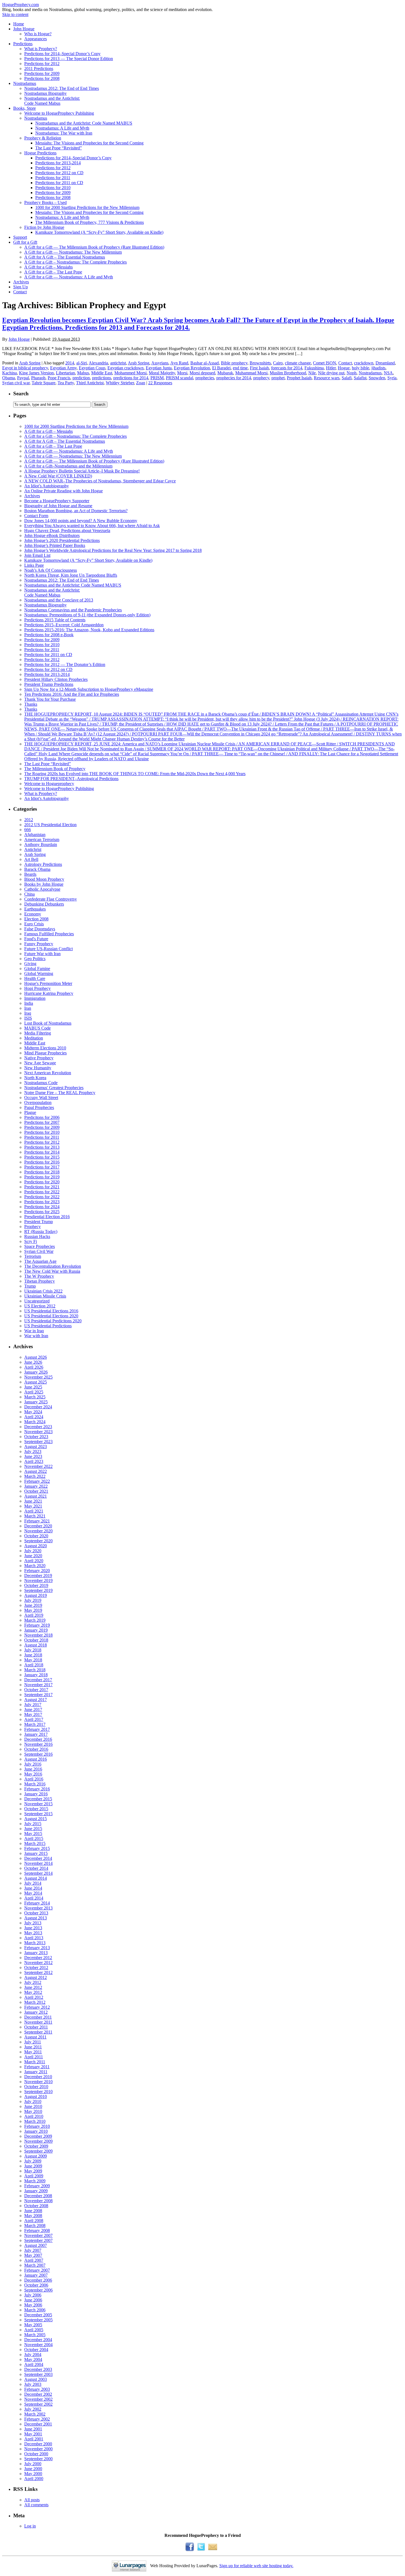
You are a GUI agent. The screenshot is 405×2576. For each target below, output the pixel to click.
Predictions (23, 44)
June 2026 (33, 1362)
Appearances (36, 39)
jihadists (378, 368)
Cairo (278, 363)
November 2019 (38, 1580)
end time (240, 368)
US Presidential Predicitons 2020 (53, 1321)
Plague (30, 1112)
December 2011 (38, 2017)
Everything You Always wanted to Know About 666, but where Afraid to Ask (92, 526)
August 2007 (36, 2245)
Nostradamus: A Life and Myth (62, 128)
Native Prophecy (39, 1058)
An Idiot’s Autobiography (47, 486)
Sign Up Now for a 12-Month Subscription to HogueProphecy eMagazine (89, 689)
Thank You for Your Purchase (50, 699)
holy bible (361, 368)
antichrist (118, 363)
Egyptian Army (63, 368)
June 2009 (33, 2166)
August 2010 (36, 2096)
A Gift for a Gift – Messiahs (48, 267)
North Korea (35, 1078)
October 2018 (36, 1640)
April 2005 (34, 2330)
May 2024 (33, 1412)
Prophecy (33, 1227)
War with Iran (36, 1336)
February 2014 (37, 1903)
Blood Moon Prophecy (44, 879)
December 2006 (38, 2280)
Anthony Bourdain (41, 844)
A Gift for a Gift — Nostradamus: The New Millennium (73, 252)
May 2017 (33, 1714)
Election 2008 (36, 919)
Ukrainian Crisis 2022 (43, 1291)
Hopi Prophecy (37, 988)
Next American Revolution (48, 1073)
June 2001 (33, 2429)
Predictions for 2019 (42, 1177)
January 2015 (36, 1853)
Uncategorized (37, 1301)
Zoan (141, 383)
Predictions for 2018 (42, 1172)
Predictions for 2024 (42, 1207)
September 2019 (38, 1590)
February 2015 (37, 1848)
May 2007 (33, 2255)
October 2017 (36, 1690)
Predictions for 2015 (42, 1157)
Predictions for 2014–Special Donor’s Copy (62, 54)
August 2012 (36, 1977)
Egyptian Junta (159, 368)
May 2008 (33, 2216)
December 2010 (38, 2077)
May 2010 (33, 2111)
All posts (32, 2500)
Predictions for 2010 (53, 188)
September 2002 (38, 2404)
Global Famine (37, 969)
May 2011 (33, 2052)
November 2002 (38, 2399)
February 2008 (37, 2230)
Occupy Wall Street (41, 1098)
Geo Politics (35, 959)
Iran (28, 1008)
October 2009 (36, 2146)
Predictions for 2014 (42, 1152)
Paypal (23, 378)
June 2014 (33, 1888)
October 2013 (36, 1913)
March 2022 (35, 1476)
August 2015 (36, 1819)
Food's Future (36, 939)
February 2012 (37, 2007)
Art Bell (31, 859)
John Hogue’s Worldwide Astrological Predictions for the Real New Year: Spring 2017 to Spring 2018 (113, 550)
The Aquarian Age (40, 1261)
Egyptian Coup (92, 368)
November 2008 (38, 2201)
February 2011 (37, 2067)
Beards (30, 874)
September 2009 (38, 2151)
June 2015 (33, 1829)
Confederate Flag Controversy (51, 899)
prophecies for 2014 (234, 378)
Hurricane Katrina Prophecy (49, 993)
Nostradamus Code (41, 1083)
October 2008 (36, 2206)
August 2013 (36, 1918)
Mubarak (225, 373)
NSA (388, 373)
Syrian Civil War (39, 1251)
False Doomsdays (40, 929)
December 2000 (38, 2444)
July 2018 (33, 1650)
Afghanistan (35, 835)
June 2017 (33, 1709)
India (29, 1003)
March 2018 (35, 1670)
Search (21, 393)
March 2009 (35, 2181)
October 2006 (36, 2285)
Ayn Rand (179, 363)
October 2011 (36, 2027)
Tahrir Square (44, 383)
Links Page (34, 565)
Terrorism (33, 1256)
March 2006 (35, 2310)
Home (19, 24)
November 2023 (38, 1432)
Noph (352, 373)
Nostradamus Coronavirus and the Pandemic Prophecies (73, 610)
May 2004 (33, 2359)
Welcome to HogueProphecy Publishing (59, 113)
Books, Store (25, 108)
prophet (278, 378)
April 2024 (34, 1417)
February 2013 (37, 1948)
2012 (29, 820)
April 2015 (34, 1838)
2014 (70, 363)
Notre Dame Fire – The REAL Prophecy (60, 1093)
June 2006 (33, 2300)
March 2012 (35, 2002)
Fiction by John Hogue (44, 227)
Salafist (360, 378)
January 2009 (36, 2191)
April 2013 (34, 1938)
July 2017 (33, 1705)
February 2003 (37, 2389)
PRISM (157, 378)
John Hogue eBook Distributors (52, 535)
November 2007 (38, 2235)
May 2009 (33, 2171)
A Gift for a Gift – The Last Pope (53, 272)
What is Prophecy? (41, 49)
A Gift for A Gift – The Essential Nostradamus (65, 257)
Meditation (34, 1038)
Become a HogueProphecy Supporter (57, 501)
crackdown (364, 363)
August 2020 (36, 1546)
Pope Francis (59, 378)
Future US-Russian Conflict (48, 949)
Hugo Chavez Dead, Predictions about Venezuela (67, 530)
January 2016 (36, 1794)
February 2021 (37, 1521)
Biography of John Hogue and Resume (58, 506)
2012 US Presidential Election (50, 825)
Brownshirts (260, 363)
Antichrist (33, 849)
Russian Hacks (37, 1236)
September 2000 (38, 2459)
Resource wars (327, 378)
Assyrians (160, 363)
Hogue (344, 368)
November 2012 (38, 1963)
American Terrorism (42, 840)
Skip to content (15, 14)
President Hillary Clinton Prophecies (56, 679)
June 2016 (33, 1769)
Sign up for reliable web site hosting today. (256, 2566)
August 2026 (36, 1357)
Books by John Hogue (44, 884)
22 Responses (160, 383)
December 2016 (38, 1739)
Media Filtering (38, 1033)
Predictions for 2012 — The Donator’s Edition (65, 664)
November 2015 (38, 1804)
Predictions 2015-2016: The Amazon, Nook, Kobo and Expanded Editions (89, 630)
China (29, 894)
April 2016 (34, 1779)
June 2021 (33, 1501)
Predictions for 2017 (42, 1167)
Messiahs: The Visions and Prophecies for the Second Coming (89, 143)
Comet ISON (325, 363)
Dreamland (385, 363)
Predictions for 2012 (42, 64)
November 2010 (38, 2082)
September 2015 (38, 1814)
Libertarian (65, 373)
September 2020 (38, 1541)
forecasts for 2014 (287, 368)
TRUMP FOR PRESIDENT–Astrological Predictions (71, 779)
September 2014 (38, 1873)
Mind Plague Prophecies (45, 1053)
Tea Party (66, 383)
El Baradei (221, 368)
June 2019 (33, 1605)
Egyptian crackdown (125, 368)
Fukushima (314, 368)
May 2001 (33, 2434)
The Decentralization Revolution (53, 1266)
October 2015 (36, 1809)
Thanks (31, 704)
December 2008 (38, 2196)
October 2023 (36, 1437)
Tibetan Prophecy (40, 1281)
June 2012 (33, 1987)
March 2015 (35, 1843)
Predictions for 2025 (42, 1212)
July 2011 (33, 2042)
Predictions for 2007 (42, 1122)
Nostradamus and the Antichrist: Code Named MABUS (84, 123)
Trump (30, 1286)
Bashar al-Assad (205, 363)
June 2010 (33, 2106)
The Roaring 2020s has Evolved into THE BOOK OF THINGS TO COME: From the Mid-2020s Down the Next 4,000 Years (135, 774)
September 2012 (38, 1972)
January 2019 (36, 1630)
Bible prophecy (234, 363)
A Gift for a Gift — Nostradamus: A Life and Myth (69, 277)
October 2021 (36, 1491)
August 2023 (36, 1447)
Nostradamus (25, 83)
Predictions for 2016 (42, 1162)
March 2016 (35, 1784)
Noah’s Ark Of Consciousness (51, 570)
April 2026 (34, 1367)
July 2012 (33, 1982)
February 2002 (37, 2419)
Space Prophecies (40, 1246)
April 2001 (34, 2439)
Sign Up (21, 287)
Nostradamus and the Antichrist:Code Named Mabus (52, 101)
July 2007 (33, 2250)
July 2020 (33, 1551)
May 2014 (33, 1893)
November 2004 (38, 2345)
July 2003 (33, 2384)
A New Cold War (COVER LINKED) (58, 476)
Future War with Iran (42, 954)
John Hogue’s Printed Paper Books (55, 545)
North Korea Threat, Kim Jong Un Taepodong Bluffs (71, 575)
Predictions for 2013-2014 (58, 163)
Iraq (28, 1013)
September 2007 (38, 2240)
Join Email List (37, 555)
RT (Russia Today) (41, 1231)
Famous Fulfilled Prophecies (49, 934)
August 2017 (36, 1700)
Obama (9, 378)
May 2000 (33, 2474)
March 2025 (35, 1397)
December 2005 (38, 2315)
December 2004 (38, 2340)
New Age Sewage (40, 1063)
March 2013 (35, 1943)
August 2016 (36, 1759)
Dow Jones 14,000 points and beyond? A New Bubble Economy (81, 521)
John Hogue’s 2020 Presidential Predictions (62, 540)
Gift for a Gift (25, 242)
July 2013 (33, 1923)
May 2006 (33, 2305)
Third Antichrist (90, 383)
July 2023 (33, 1451)
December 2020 (38, 1526)
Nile (312, 373)
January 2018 (36, 1675)
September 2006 (38, 2290)
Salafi (347, 378)
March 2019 (35, 1620)
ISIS (28, 1018)
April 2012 (34, 1997)
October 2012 (36, 1967)
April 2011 (34, 2057)
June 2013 (33, 1928)
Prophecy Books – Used (45, 202)
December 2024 (38, 1407)
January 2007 (36, 2275)
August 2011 (35, 2037)
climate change (298, 363)
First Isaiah (259, 368)
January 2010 (36, 2131)
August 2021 (36, 1496)
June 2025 (33, 1387)
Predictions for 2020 (42, 1182)
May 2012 (33, 1992)
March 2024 (35, 1422)
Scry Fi (31, 1241)
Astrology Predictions (43, 864)
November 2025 (38, 1377)
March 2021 (35, 1516)
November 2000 (38, 2449)
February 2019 (37, 1625)
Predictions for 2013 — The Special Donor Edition (69, 59)
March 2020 (35, 1566)
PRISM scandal (179, 378)
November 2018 (38, 1635)
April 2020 (34, 1561)
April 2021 (34, 1511)
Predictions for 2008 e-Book (49, 635)
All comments (36, 2505)
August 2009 (36, 2156)
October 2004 (36, 2350)
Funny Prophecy (39, 944)
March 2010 (35, 2121)
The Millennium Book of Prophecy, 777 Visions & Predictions (90, 222)
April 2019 (34, 1615)
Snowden (377, 378)
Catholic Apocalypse (42, 889)
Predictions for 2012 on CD (59, 173)
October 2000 (36, 2454)
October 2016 (36, 1749)
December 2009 (38, 2136)
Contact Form (36, 516)
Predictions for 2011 (53, 178)
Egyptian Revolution (192, 368)
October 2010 (36, 2087)
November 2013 (38, 1908)
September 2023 (38, 1442)
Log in (30, 2526)
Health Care (35, 978)
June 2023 (33, 1456)
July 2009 (33, 2161)
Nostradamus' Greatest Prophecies (54, 1088)
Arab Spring (30, 363)
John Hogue (24, 29)
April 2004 (34, 2364)
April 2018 (34, 1665)
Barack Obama (37, 869)
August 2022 (36, 1471)
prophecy (261, 378)
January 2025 (36, 1402)
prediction (81, 378)
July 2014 (33, 1883)
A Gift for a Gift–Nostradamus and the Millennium (68, 466)
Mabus (83, 373)
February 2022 (37, 1481)
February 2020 (37, 1571)
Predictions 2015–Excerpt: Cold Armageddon (64, 625)
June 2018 (33, 1655)
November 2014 (38, 1863)
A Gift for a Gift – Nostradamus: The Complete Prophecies (75, 262)
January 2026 (36, 1372)
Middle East (102, 373)
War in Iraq (34, 1331)
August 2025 (36, 1382)
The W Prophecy (39, 1276)
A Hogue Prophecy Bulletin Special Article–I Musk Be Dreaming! (82, 471)
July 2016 (33, 1764)
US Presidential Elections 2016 (51, 1311)
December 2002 (38, 2394)
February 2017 (37, 1729)
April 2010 (34, 2116)
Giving (30, 964)
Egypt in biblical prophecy (25, 368)
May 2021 (33, 1506)
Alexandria (98, 363)
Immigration (35, 998)
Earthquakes (35, 909)
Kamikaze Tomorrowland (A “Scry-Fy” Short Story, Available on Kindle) (99, 232)
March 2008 (35, 2226)
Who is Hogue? (38, 34)
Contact (20, 292)
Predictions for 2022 (42, 1192)
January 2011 (36, 2072)
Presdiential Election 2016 (47, 1217)
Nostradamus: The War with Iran (64, 133)
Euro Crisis (34, 924)
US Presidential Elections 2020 (51, 1316)
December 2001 (38, 2424)
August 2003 (36, 2379)
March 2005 (35, 2335)
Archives (21, 282)
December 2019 (38, 1576)
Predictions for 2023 (42, 1202)
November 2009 (38, 2141)
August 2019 (36, 1595)
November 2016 (38, 1744)
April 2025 (34, 1392)
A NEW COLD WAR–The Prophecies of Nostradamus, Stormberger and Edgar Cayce (100, 481)
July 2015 (33, 1824)
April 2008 (34, 2221)
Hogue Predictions (40, 153)
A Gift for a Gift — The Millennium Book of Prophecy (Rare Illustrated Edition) (94, 247)
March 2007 (35, 2265)
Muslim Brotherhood (288, 373)
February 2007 (37, 2270)
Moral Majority (162, 373)
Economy (33, 914)
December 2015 (38, 1799)
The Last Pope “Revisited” (59, 148)
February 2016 (37, 1789)
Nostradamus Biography (45, 93)
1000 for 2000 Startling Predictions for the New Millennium (87, 207)
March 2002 (35, 2414)
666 (28, 830)
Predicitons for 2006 (42, 1117)
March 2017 (35, 1724)
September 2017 (38, 1695)
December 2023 (38, 1427)
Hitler (331, 368)
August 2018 (36, 1645)
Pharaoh (38, 378)
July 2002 (33, 2409)
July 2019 (33, 1600)
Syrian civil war (16, 383)
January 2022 (36, 1486)
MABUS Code (37, 1028)
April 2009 (34, 2176)
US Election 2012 (40, 1306)
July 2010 (33, 2101)
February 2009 (37, 2186)
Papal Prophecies (39, 1107)
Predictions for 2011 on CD (59, 183)
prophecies (205, 378)
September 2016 (38, 1754)
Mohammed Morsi (130, 373)
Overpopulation (38, 1102)
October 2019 (36, 1585)
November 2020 (38, 1531)
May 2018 (33, 1660)
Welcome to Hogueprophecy (49, 784)
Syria (392, 378)
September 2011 (38, 2032)
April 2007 (34, 2260)
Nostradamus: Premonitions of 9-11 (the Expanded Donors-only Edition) (87, 615)
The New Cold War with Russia (52, 1271)
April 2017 (34, 1719)
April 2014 (34, 1898)
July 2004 (33, 2355)
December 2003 (38, 2369)
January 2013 (36, 1953)
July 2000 (33, 2464)
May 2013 (33, 1933)
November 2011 (38, 2022)
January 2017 (36, 1734)
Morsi (182, 373)
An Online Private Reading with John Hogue (64, 491)
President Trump (39, 1222)
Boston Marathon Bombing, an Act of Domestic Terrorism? (76, 511)
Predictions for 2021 (42, 1187)
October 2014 (36, 1868)
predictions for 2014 (131, 378)
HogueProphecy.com (21, 5)
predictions (102, 378)
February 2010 (37, 2126)
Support (20, 237)
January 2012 (36, 2012)
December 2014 (38, 1858)
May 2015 (33, 1834)
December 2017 (38, 1680)
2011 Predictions (39, 69)
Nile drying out (331, 373)
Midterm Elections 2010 (45, 1048)
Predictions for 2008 (42, 78)
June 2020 (33, 1556)
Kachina (10, 373)
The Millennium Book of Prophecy (55, 769)
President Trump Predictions (49, 684)
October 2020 (36, 1536)
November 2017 (38, 1685)
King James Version (36, 373)
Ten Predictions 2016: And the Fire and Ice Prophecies (72, 694)
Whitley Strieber (120, 383)
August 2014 (36, 1878)
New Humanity (38, 1068)
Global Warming (39, 973)
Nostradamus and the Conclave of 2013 (59, 600)
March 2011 (35, 2062)
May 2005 (33, 2325)
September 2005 (38, 2320)
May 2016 (33, 1774)
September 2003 (38, 2374)
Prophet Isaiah (299, 378)
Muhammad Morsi (251, 373)
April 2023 (34, 1461)
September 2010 (38, 2092)
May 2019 (33, 1610)
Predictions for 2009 (42, 73)
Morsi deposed (202, 373)
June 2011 (33, 2047)
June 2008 (33, 2211)
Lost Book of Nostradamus (48, 1023)
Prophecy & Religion (43, 138)
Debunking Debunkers (44, 904)
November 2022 (38, 1466)
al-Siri (82, 363)
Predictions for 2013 (42, 1147)
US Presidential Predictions (48, 1326)
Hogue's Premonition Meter (48, 983)
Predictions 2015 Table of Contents (55, 620)
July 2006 (33, 2295)
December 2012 (38, 1958)
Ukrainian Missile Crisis (45, 1296)
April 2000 (34, 2479)
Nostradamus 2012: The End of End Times (62, 88)
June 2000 (33, 2469)
